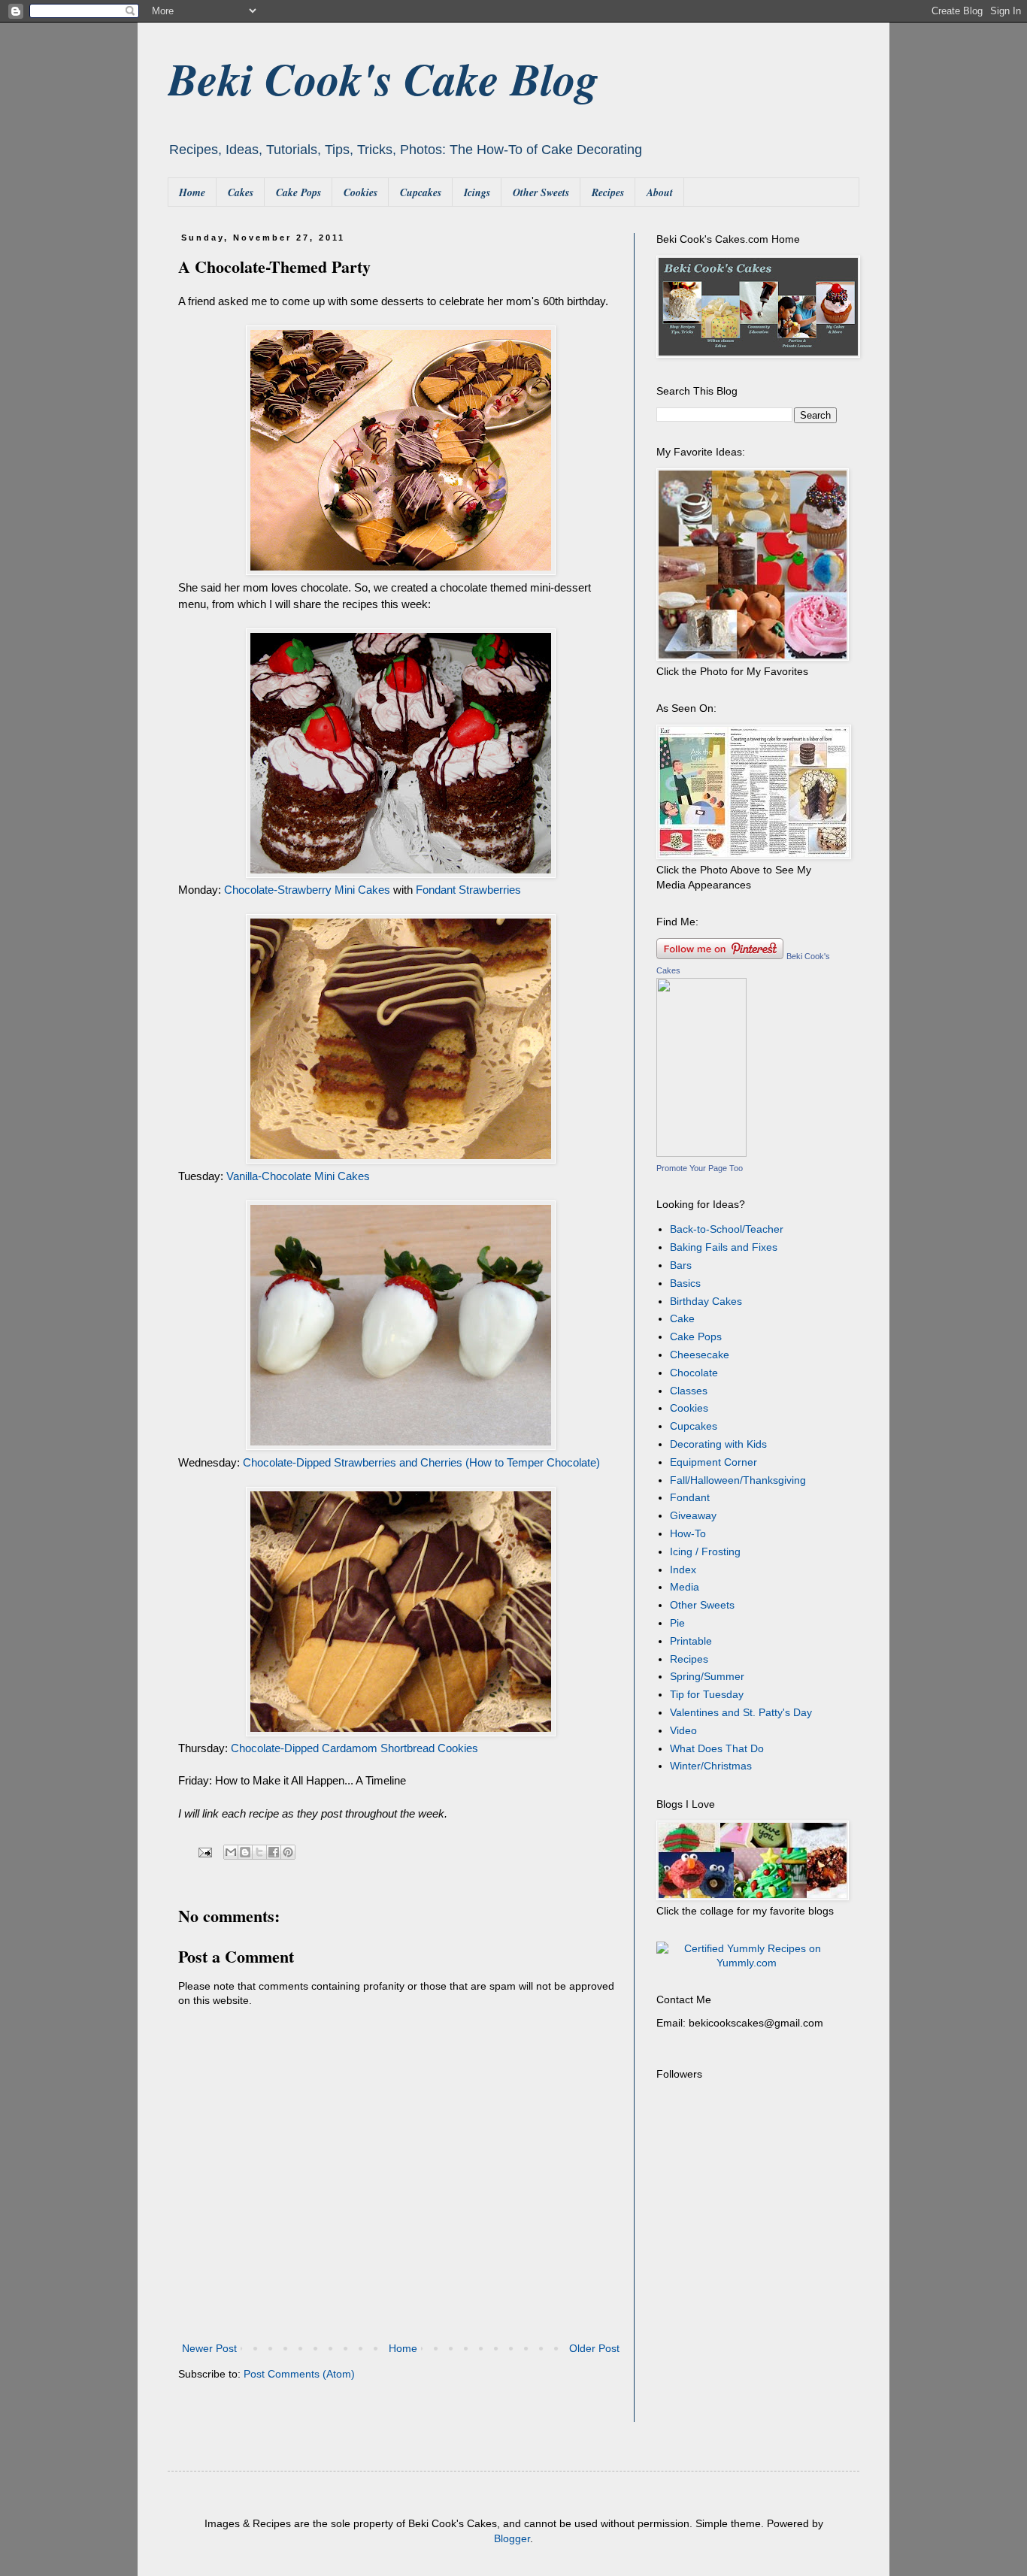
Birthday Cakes (706, 1301)
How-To (688, 1533)
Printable (691, 1641)
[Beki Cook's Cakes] (701, 1153)
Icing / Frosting (705, 1551)
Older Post (594, 2348)
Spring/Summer (707, 1676)
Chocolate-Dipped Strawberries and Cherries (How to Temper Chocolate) (421, 1462)
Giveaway (693, 1515)
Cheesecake (700, 1355)
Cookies (361, 192)
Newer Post (209, 2348)
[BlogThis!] (245, 1852)
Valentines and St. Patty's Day (741, 1712)
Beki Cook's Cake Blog (383, 78)
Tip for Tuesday (707, 1694)
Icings (477, 192)
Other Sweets (541, 192)
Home (192, 192)
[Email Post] (204, 1852)
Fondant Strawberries (468, 890)
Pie (677, 1623)
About (660, 192)
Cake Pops (298, 192)
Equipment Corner (713, 1462)
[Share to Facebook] (274, 1852)
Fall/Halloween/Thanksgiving (738, 1480)
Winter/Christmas (711, 1766)
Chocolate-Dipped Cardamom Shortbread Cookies (354, 1748)
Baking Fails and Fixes (724, 1247)
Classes (689, 1391)
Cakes (241, 192)
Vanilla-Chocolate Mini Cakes (298, 1176)
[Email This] (231, 1852)
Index (683, 1570)
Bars (681, 1265)
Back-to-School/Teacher (727, 1229)
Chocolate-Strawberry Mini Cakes (307, 890)
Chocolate (694, 1373)
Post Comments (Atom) (299, 2374)
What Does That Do (717, 1748)
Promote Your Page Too (700, 1168)
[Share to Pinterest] (288, 1852)
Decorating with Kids (718, 1444)
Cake (682, 1318)
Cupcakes (421, 192)
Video (683, 1730)
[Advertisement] (750, 2324)
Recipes (608, 192)
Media (685, 1587)
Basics (685, 1283)
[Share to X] (259, 1852)
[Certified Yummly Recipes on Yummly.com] (747, 1963)
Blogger (512, 2538)
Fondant (690, 1497)
